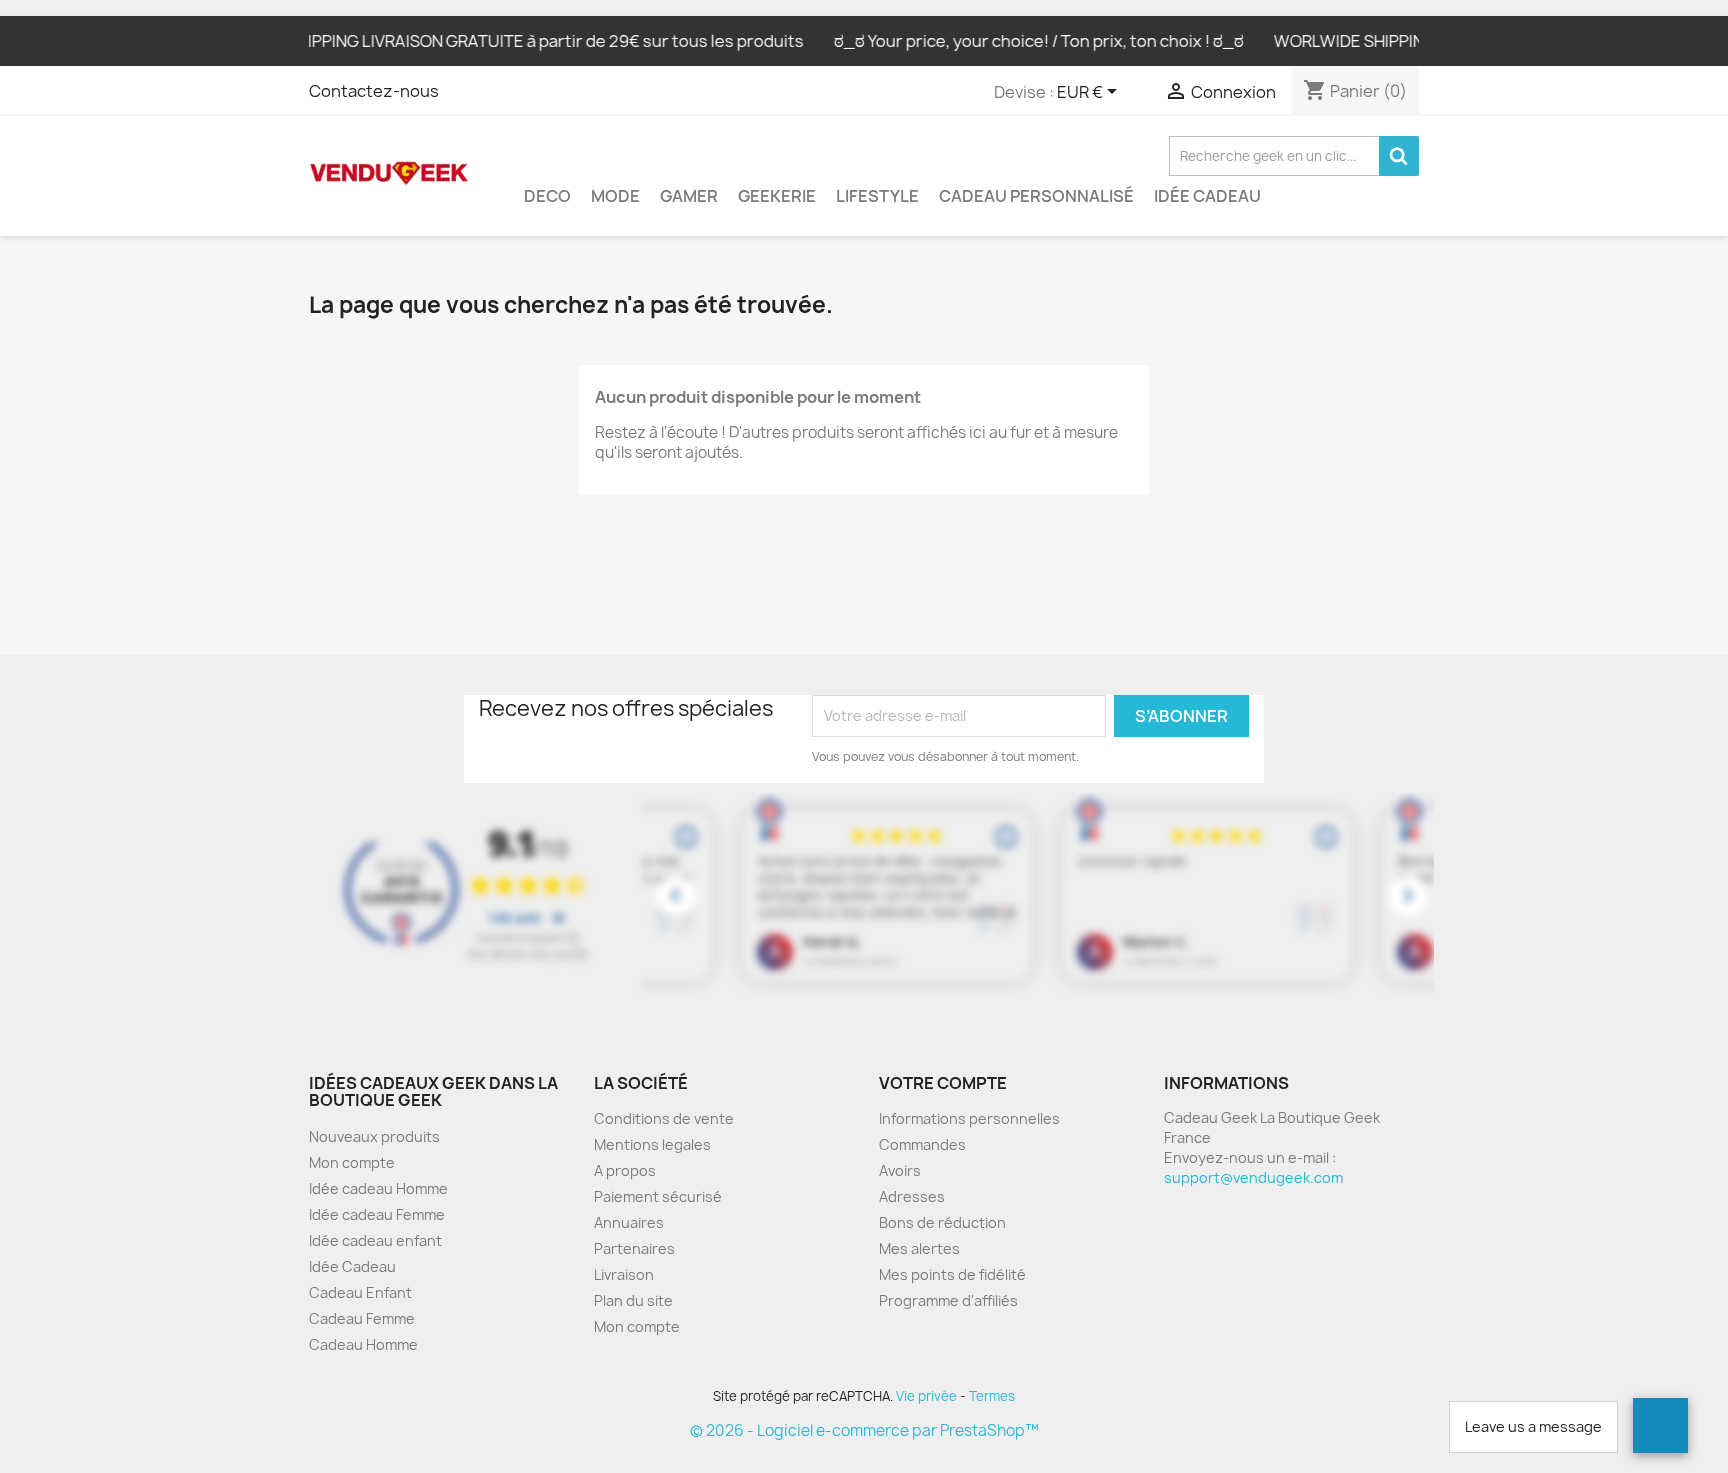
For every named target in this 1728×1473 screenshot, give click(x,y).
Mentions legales (652, 1144)
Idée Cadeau (1207, 196)
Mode (615, 196)
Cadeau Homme (363, 1344)
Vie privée (926, 1396)
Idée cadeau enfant (375, 1240)
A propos (625, 1170)
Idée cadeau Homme (378, 1188)
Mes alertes (919, 1248)
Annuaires (629, 1222)
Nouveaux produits (374, 1136)
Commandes (922, 1144)
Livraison (624, 1274)
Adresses (912, 1196)
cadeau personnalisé (1036, 196)
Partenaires (634, 1248)
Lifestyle (877, 196)
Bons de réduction (942, 1222)
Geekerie (777, 196)
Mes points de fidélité (952, 1274)
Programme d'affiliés (948, 1300)
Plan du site (633, 1300)
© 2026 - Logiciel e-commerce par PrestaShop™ (864, 1430)
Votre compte (943, 1083)
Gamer (689, 196)
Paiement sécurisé (658, 1196)
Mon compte (352, 1162)
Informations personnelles (969, 1118)
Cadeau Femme (362, 1318)
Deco (547, 196)
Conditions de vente (664, 1118)
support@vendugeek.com (1253, 1177)
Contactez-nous (374, 91)
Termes (992, 1396)
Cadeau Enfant (360, 1292)
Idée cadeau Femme (377, 1214)
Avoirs (900, 1170)
